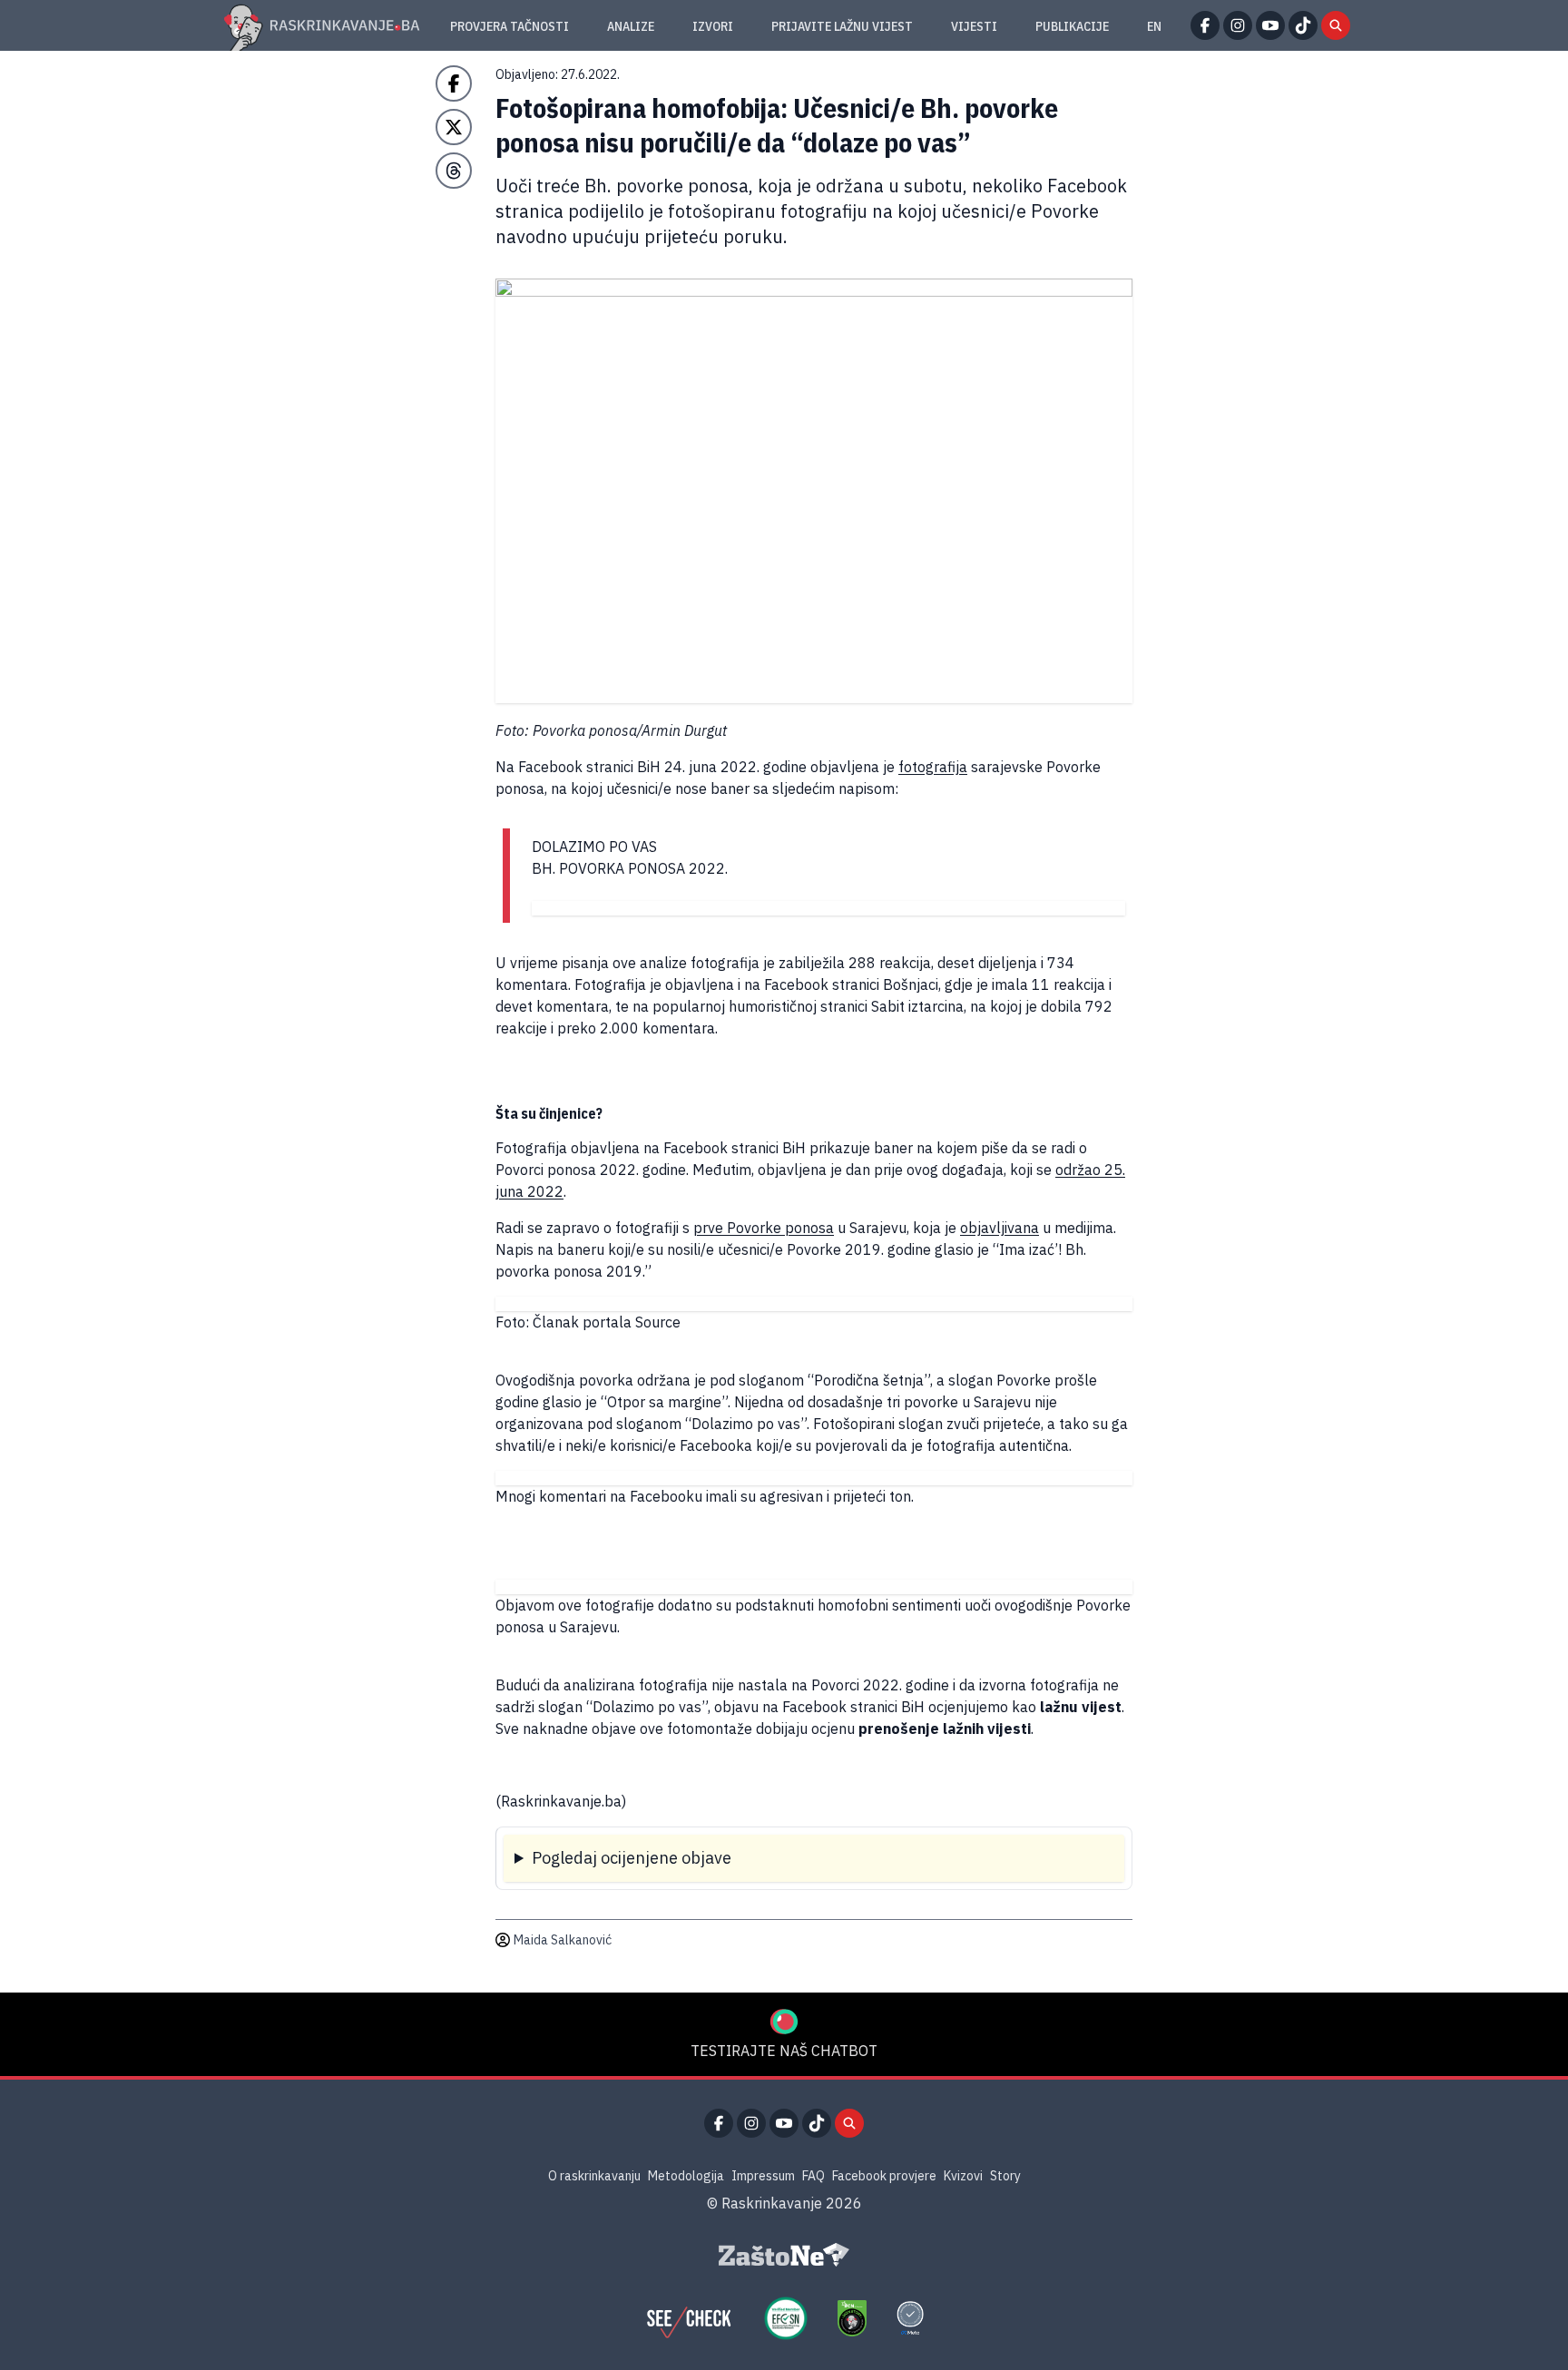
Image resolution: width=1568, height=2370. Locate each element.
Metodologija (686, 2176)
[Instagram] (1238, 25)
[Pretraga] (1336, 25)
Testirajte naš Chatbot (784, 2051)
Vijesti (974, 26)
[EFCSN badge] (786, 2318)
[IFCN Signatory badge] (852, 2318)
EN (1154, 26)
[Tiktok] (1303, 25)
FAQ (813, 2176)
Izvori (713, 26)
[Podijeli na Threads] (454, 171)
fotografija (933, 767)
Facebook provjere (884, 2176)
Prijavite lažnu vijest (842, 26)
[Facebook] (1205, 25)
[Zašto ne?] (784, 2255)
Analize (631, 26)
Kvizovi (963, 2176)
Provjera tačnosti (510, 26)
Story (1005, 2176)
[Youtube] (1270, 25)
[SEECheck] (689, 2318)
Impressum (763, 2176)
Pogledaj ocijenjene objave (632, 1858)
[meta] (910, 2318)
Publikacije (1072, 26)
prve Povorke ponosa (764, 1228)
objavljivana (1000, 1228)
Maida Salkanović (563, 1940)
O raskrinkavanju (594, 2176)
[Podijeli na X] (454, 127)
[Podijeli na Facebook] (454, 83)
